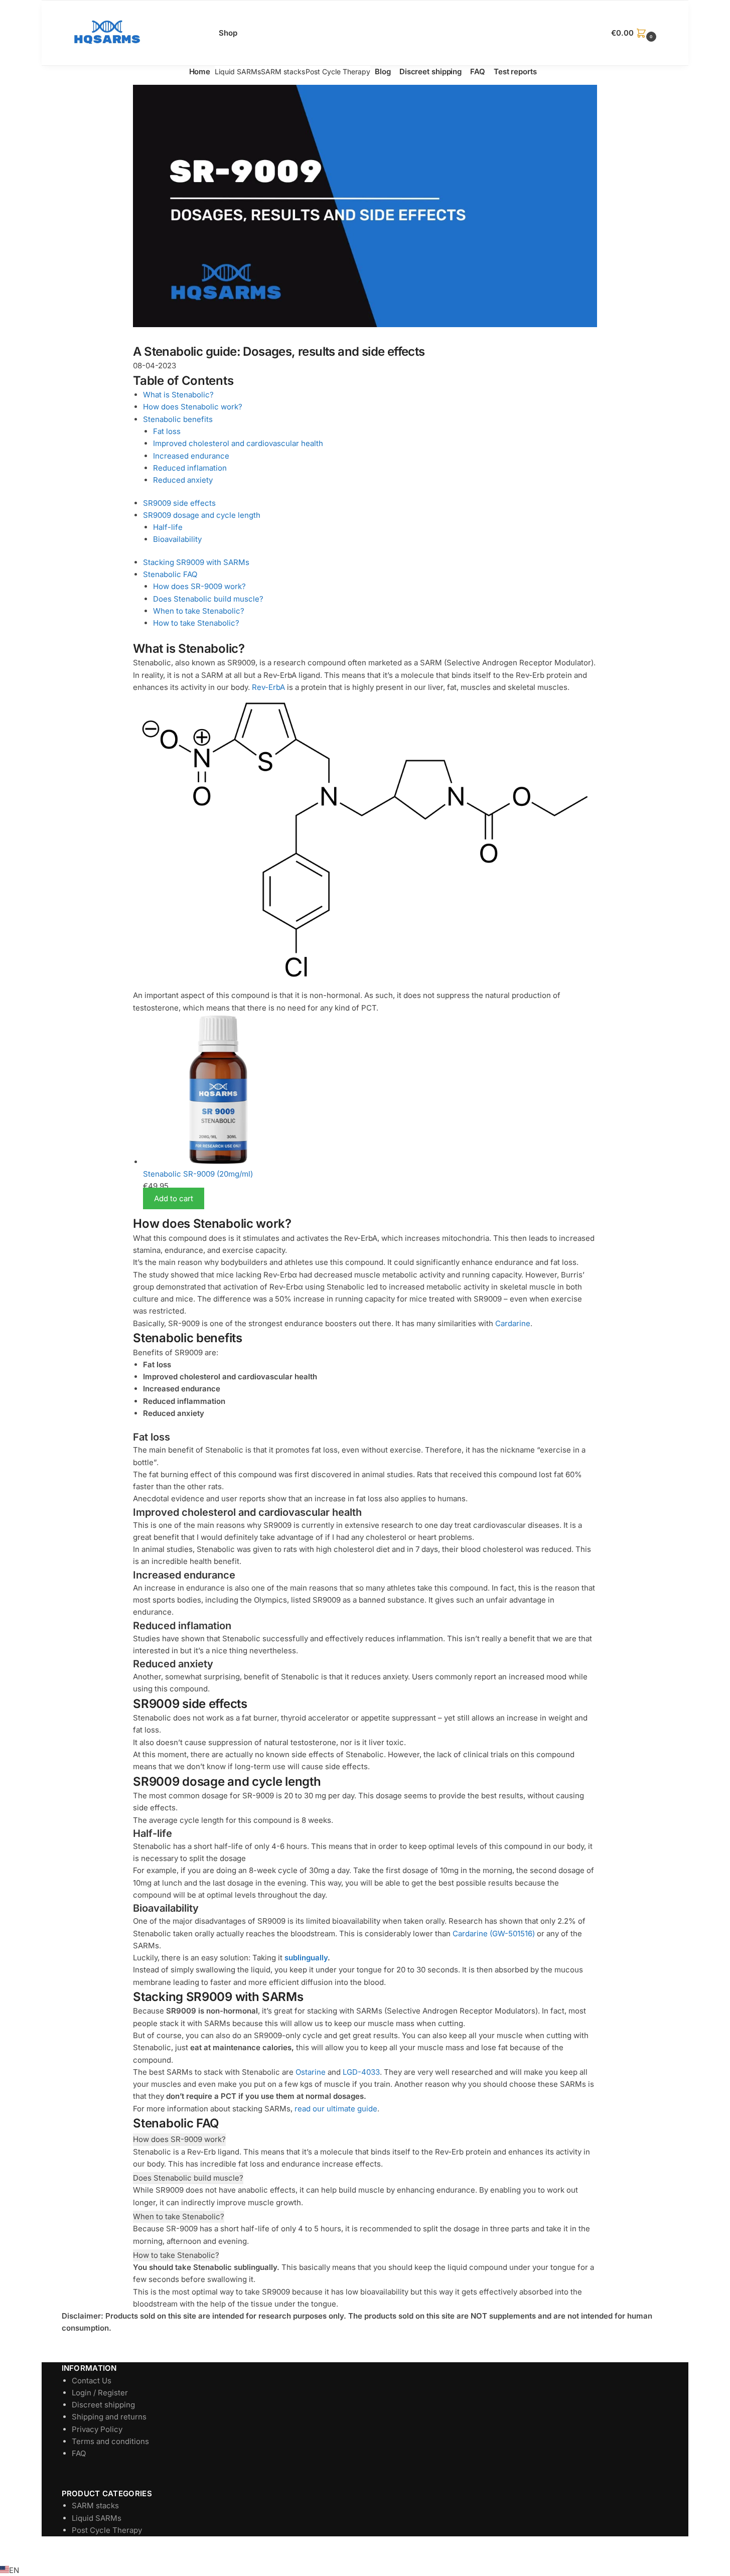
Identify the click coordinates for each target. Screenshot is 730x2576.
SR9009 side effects (179, 503)
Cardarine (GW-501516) (494, 1934)
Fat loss (167, 431)
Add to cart (174, 1198)
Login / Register (100, 2393)
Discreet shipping (103, 2405)
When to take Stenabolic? (199, 611)
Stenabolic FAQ (170, 574)
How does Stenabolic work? (193, 407)
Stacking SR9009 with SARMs (196, 562)
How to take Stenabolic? (196, 623)
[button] (635, 33)
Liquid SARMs (97, 2518)
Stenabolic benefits (178, 419)
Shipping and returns (109, 2417)
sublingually (306, 1958)
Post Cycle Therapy (107, 2530)
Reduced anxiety (183, 480)
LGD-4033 (361, 2072)
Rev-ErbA (268, 687)
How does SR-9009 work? (199, 586)
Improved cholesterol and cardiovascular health (238, 443)
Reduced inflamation (190, 468)
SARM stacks (95, 2506)
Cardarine (513, 1323)
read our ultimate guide (336, 2109)
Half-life (168, 527)
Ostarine (311, 2072)
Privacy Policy (97, 2429)
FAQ (79, 2453)
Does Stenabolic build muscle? (208, 599)
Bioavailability (177, 539)
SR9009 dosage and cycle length (202, 515)
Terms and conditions (110, 2441)
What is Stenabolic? (178, 395)
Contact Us (92, 2381)
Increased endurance (191, 456)
